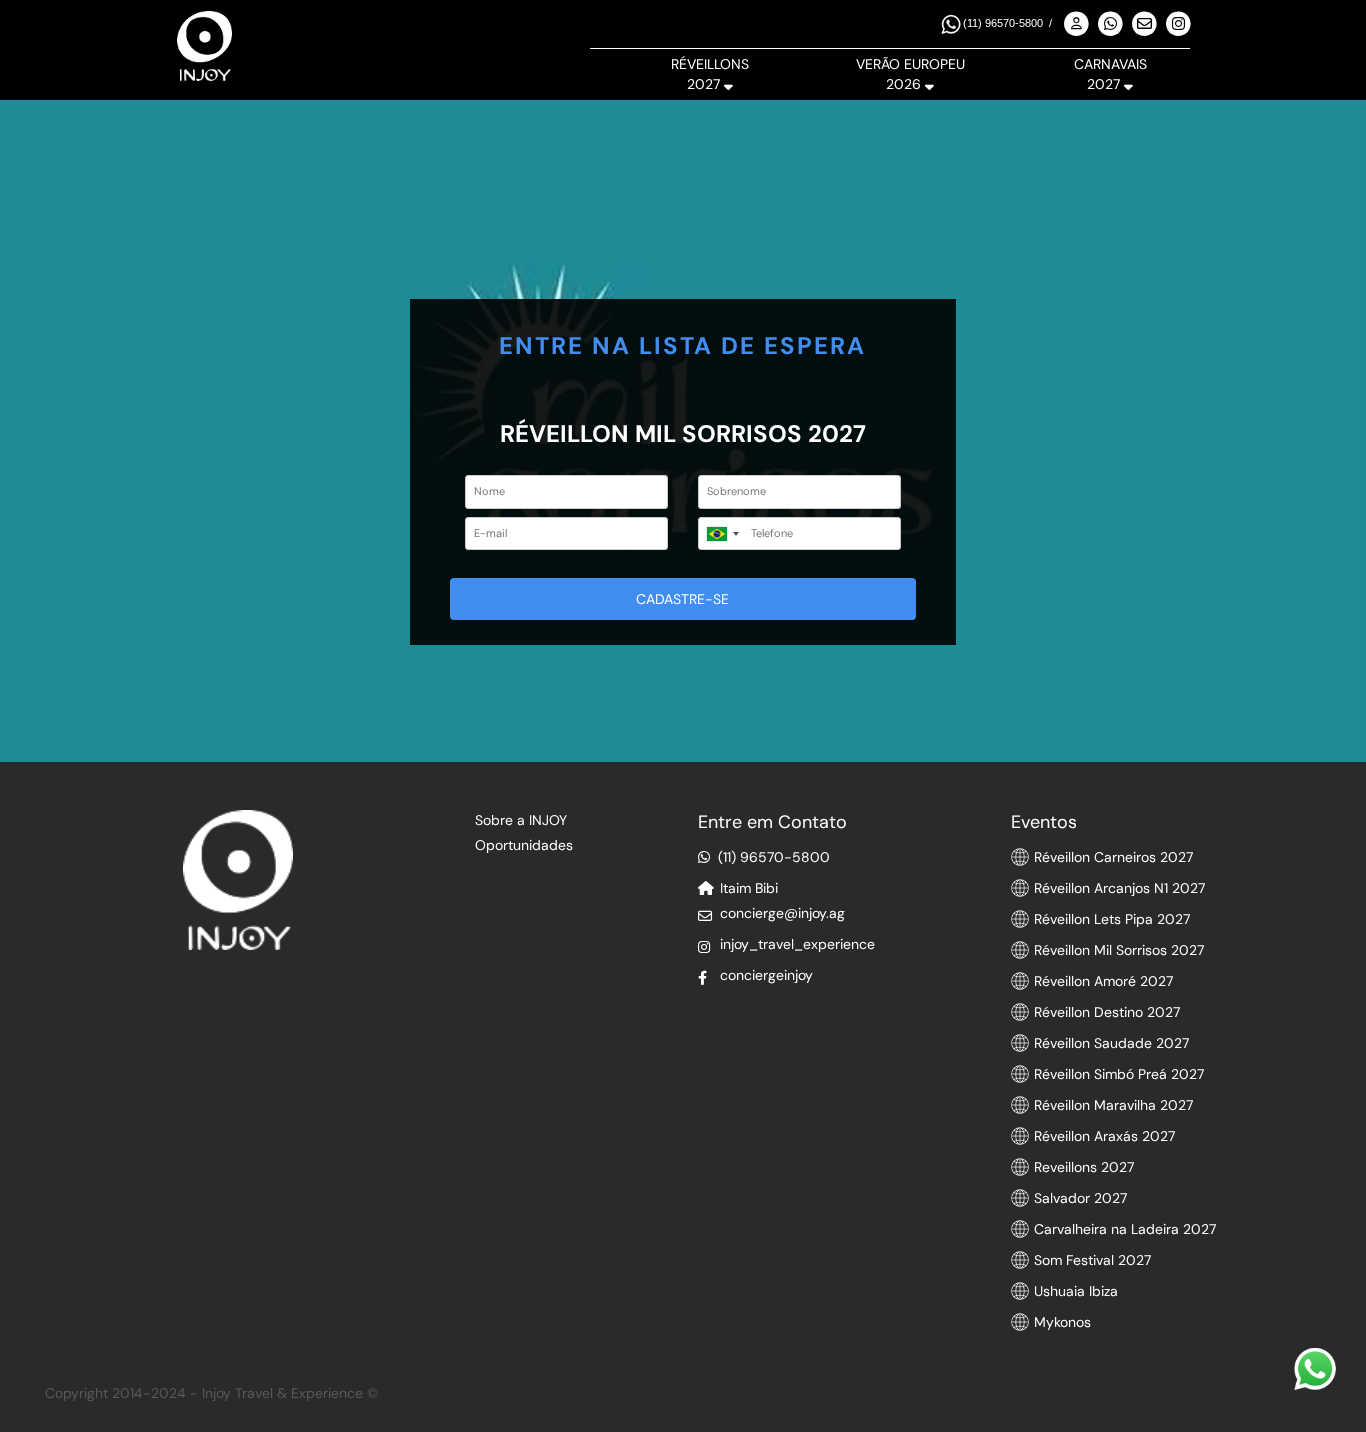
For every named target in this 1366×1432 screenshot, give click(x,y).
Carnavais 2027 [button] (1110, 74)
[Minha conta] (1076, 24)
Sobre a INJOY (521, 820)
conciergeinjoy (766, 975)
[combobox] (722, 534)
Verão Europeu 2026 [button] (910, 74)
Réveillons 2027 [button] (710, 74)
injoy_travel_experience (797, 944)
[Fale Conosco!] (1315, 1369)
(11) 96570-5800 (1003, 23)
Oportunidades (524, 845)
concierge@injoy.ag (782, 913)
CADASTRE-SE (682, 599)
